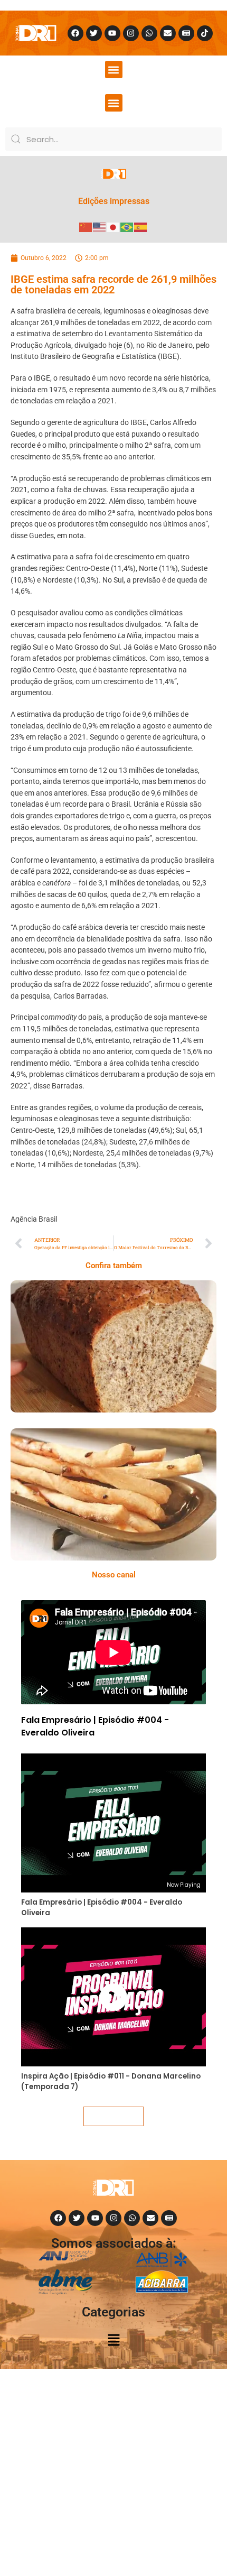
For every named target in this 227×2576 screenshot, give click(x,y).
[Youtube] (112, 33)
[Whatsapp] (149, 33)
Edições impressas (114, 201)
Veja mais (113, 2116)
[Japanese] (113, 227)
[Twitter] (94, 33)
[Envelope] (168, 33)
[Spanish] (141, 227)
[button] (114, 70)
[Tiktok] (205, 33)
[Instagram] (131, 33)
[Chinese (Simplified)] (86, 227)
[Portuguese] (127, 227)
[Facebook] (75, 33)
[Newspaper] (186, 33)
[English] (100, 227)
